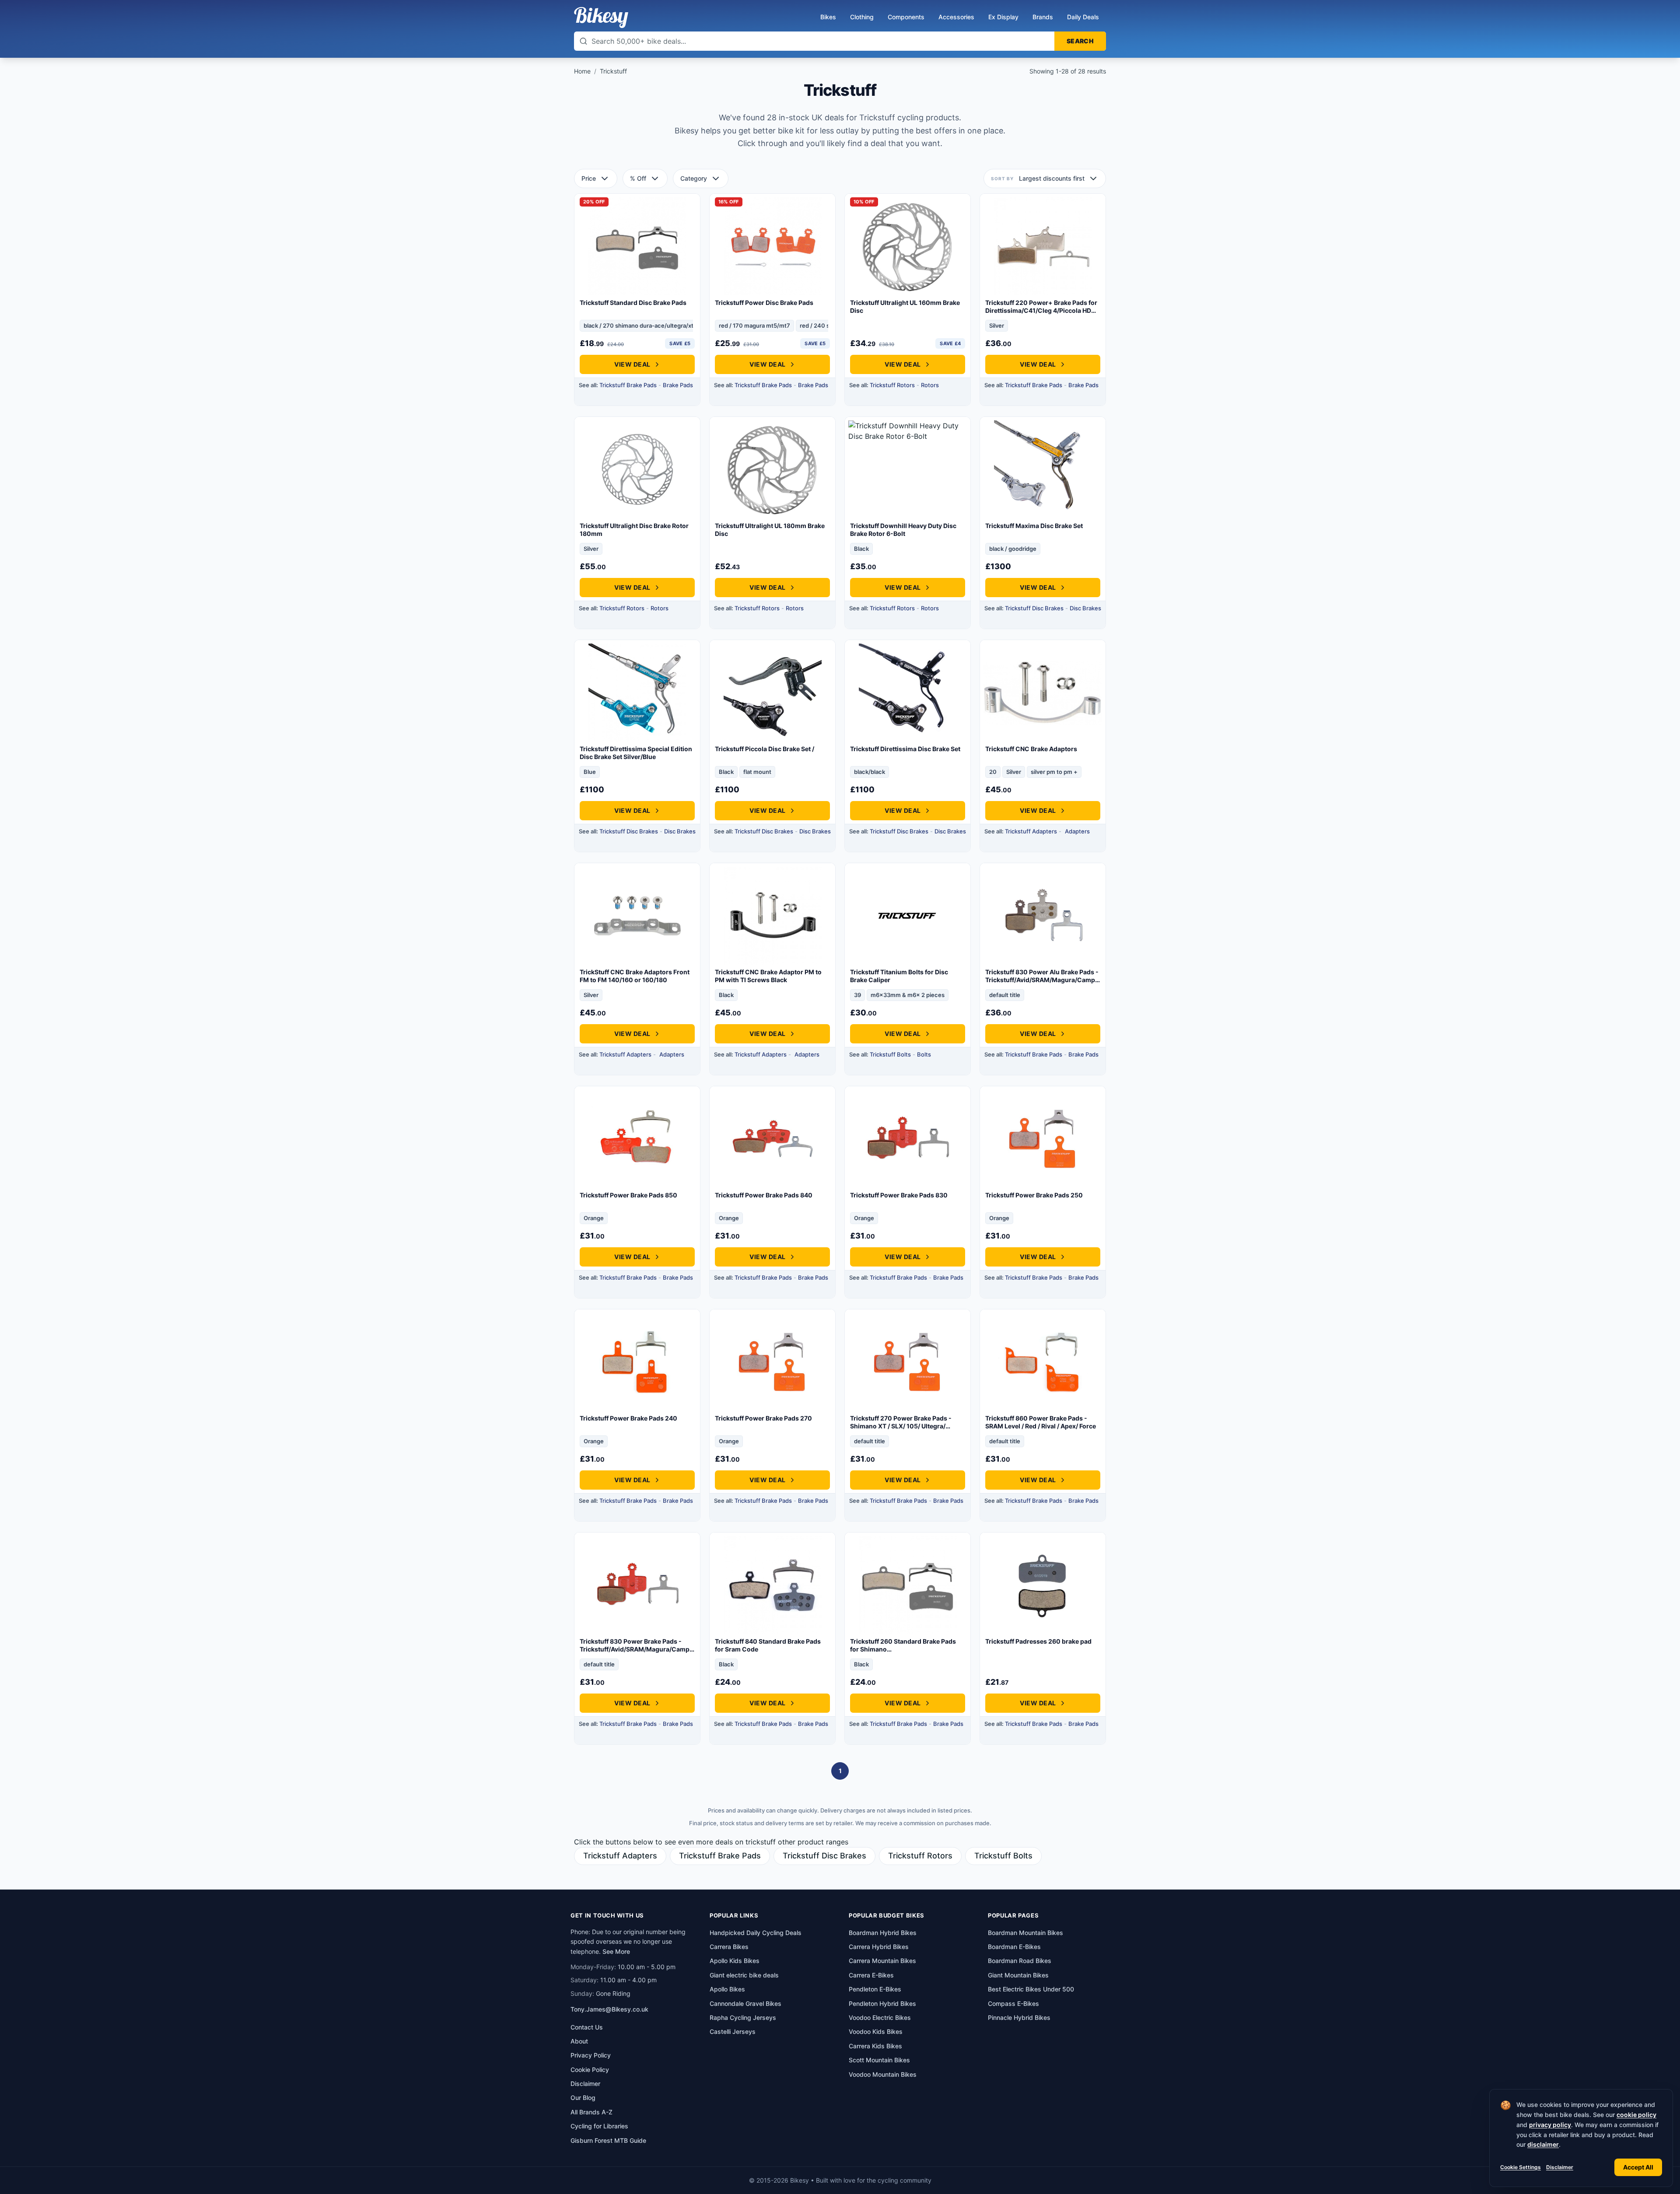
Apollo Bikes (727, 1989)
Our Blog (583, 2098)
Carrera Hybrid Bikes (879, 1947)
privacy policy (1550, 2125)
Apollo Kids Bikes (735, 1961)
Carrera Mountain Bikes (882, 1961)
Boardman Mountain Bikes (1025, 1933)
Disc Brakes (1085, 608)
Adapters (1077, 831)
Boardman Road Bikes (1020, 1961)
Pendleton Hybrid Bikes (882, 2003)
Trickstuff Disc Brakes (1034, 608)
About (579, 2041)
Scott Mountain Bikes (879, 2060)
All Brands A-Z (591, 2112)
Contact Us (587, 2027)
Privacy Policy (591, 2055)
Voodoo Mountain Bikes (883, 2074)
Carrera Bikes (729, 1947)
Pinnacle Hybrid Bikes (1019, 2017)
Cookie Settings (1521, 2167)
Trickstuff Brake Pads (628, 385)
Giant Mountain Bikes (1018, 1975)
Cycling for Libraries (599, 2126)
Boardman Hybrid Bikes (883, 1933)
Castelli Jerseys (733, 2031)
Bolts (924, 1054)
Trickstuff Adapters (1031, 831)
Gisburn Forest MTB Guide (608, 2140)
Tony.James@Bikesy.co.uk (609, 2009)
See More (616, 1951)
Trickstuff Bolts (890, 1054)
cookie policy (1636, 2115)
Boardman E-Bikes (1014, 1947)
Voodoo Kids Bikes (876, 2031)
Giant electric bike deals (744, 1975)
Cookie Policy (590, 2070)
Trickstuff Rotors (892, 385)
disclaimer (1543, 2144)
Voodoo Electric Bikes (880, 2017)
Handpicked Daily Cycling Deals (756, 1933)
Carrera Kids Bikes (875, 2046)
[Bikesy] (601, 17)
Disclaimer (1560, 2167)
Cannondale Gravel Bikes (745, 2003)
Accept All (1638, 2167)
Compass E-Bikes (1013, 2003)
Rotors (930, 385)
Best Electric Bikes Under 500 (1031, 1989)
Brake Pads (678, 385)
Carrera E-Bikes (871, 1975)
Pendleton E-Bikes (875, 1989)
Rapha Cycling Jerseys (743, 2017)
